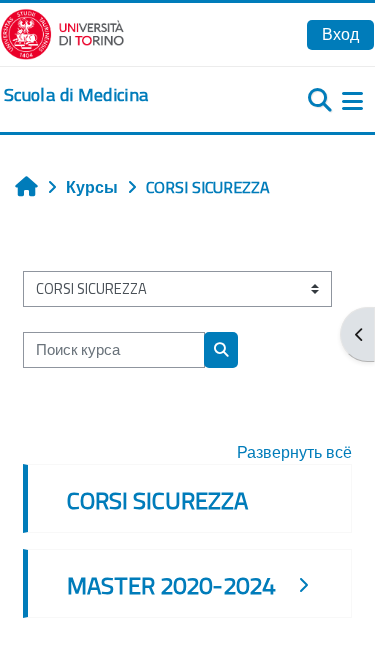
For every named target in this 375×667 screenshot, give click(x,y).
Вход (340, 34)
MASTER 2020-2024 (171, 585)
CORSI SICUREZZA (157, 500)
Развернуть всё (294, 452)
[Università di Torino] (62, 32)
